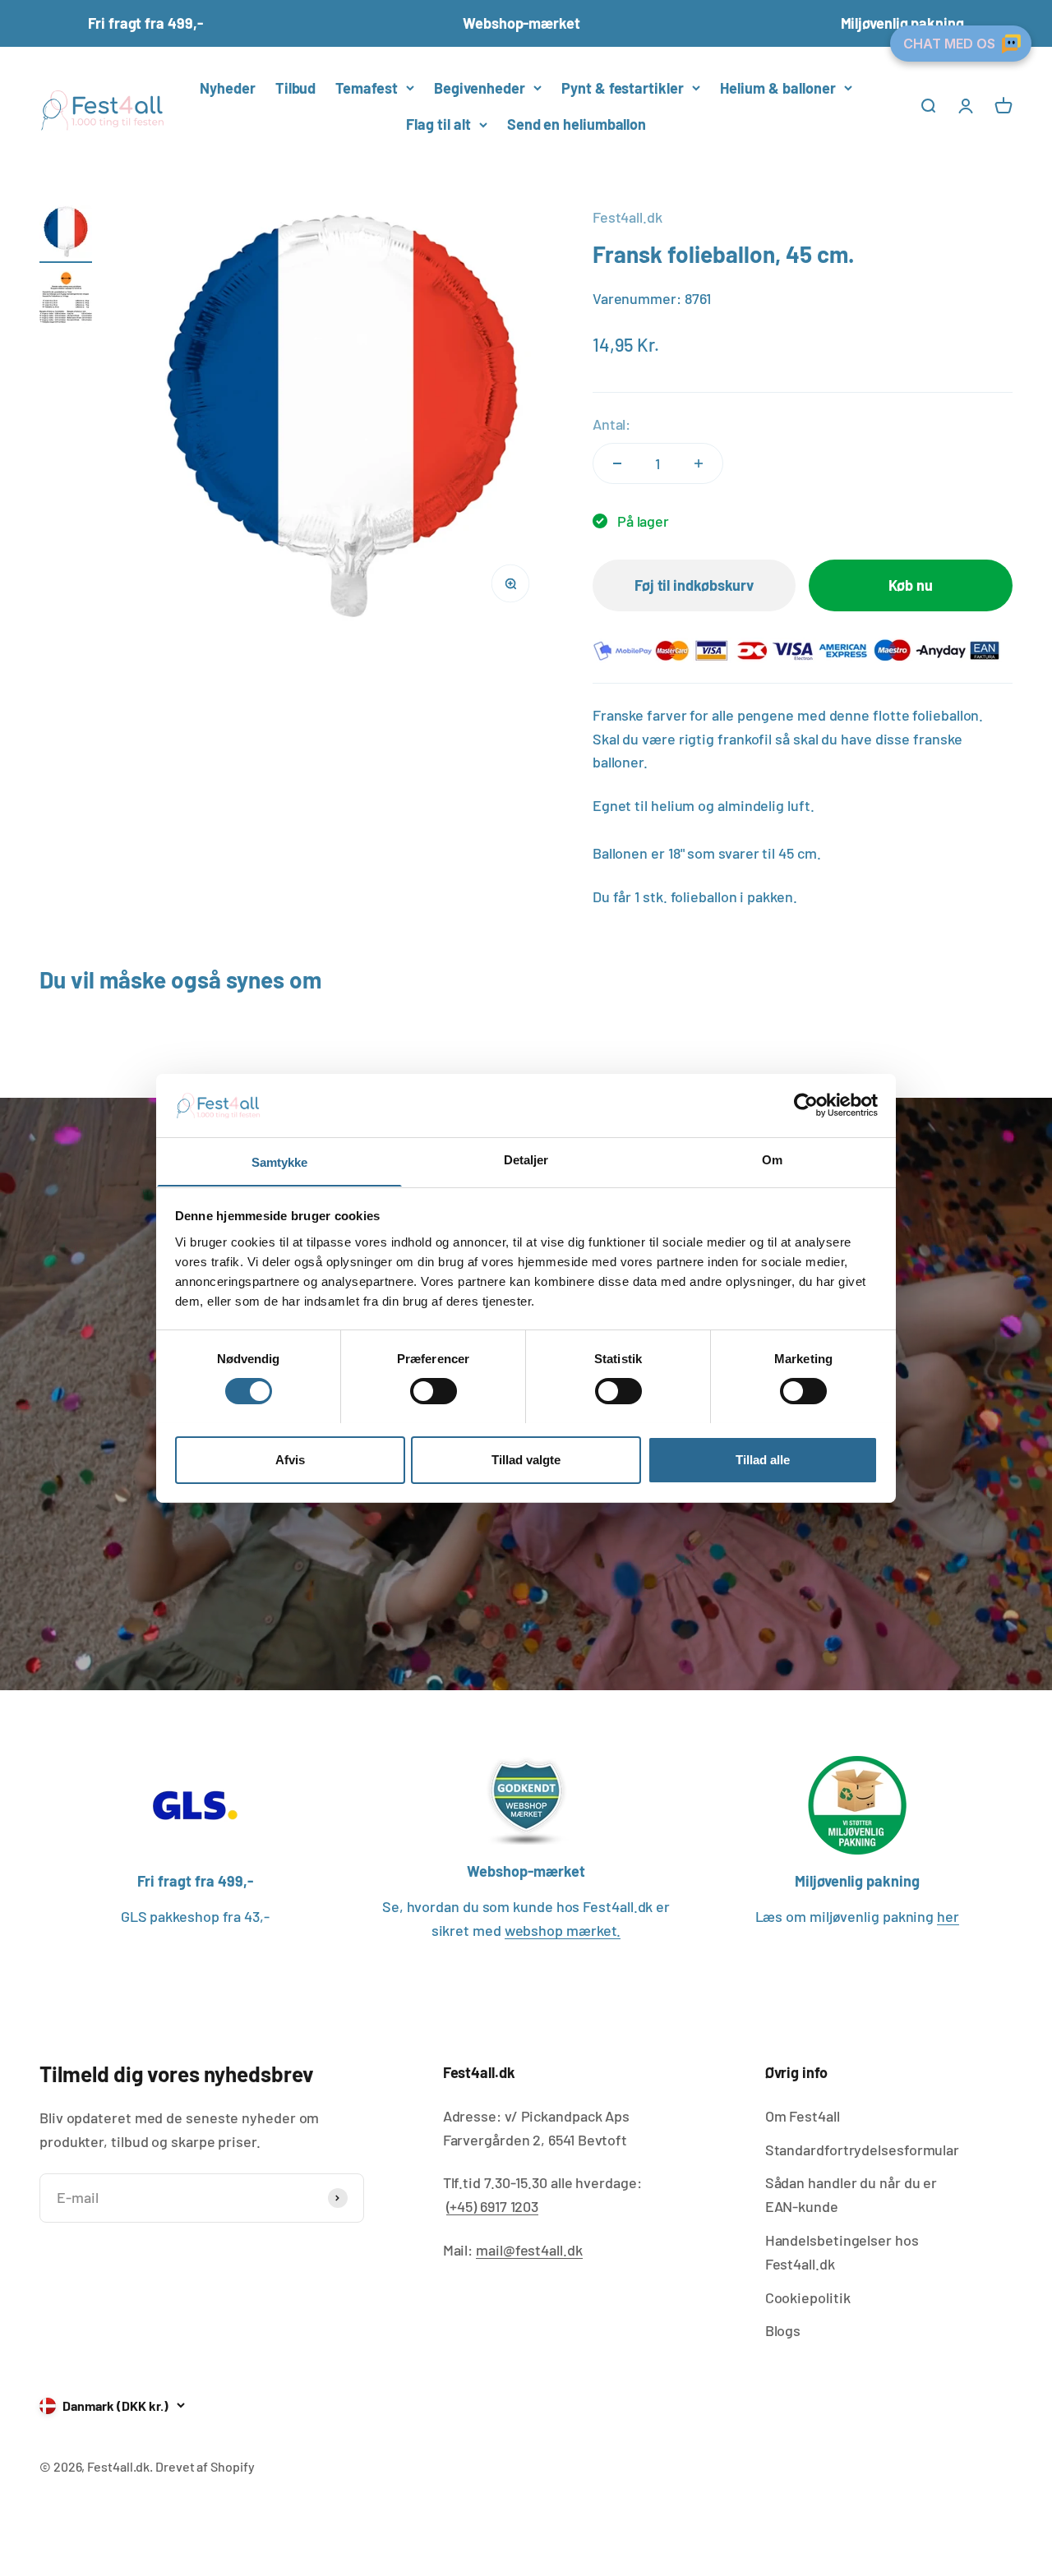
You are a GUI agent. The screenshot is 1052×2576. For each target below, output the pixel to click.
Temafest (367, 87)
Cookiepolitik (808, 2297)
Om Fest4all (803, 2116)
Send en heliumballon (577, 124)
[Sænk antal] (617, 463)
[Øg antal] (699, 463)
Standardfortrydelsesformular (862, 2150)
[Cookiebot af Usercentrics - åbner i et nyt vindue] (806, 1105)
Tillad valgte (526, 1459)
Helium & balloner (778, 87)
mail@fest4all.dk (529, 2250)
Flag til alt (438, 124)
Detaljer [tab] (526, 1159)
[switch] (434, 1391)
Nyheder (227, 87)
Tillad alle (763, 1459)
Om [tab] (772, 1159)
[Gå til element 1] (66, 234)
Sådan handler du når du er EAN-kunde (851, 2194)
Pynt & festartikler (622, 87)
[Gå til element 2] (66, 300)
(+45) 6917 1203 (493, 2206)
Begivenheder (480, 87)
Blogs (783, 2330)
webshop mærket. (563, 1930)
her (948, 1916)
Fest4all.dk (628, 217)
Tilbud (295, 87)
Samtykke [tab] (280, 1161)
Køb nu (910, 585)
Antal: (611, 424)
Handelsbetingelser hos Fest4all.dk (842, 2252)
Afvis (290, 1459)
